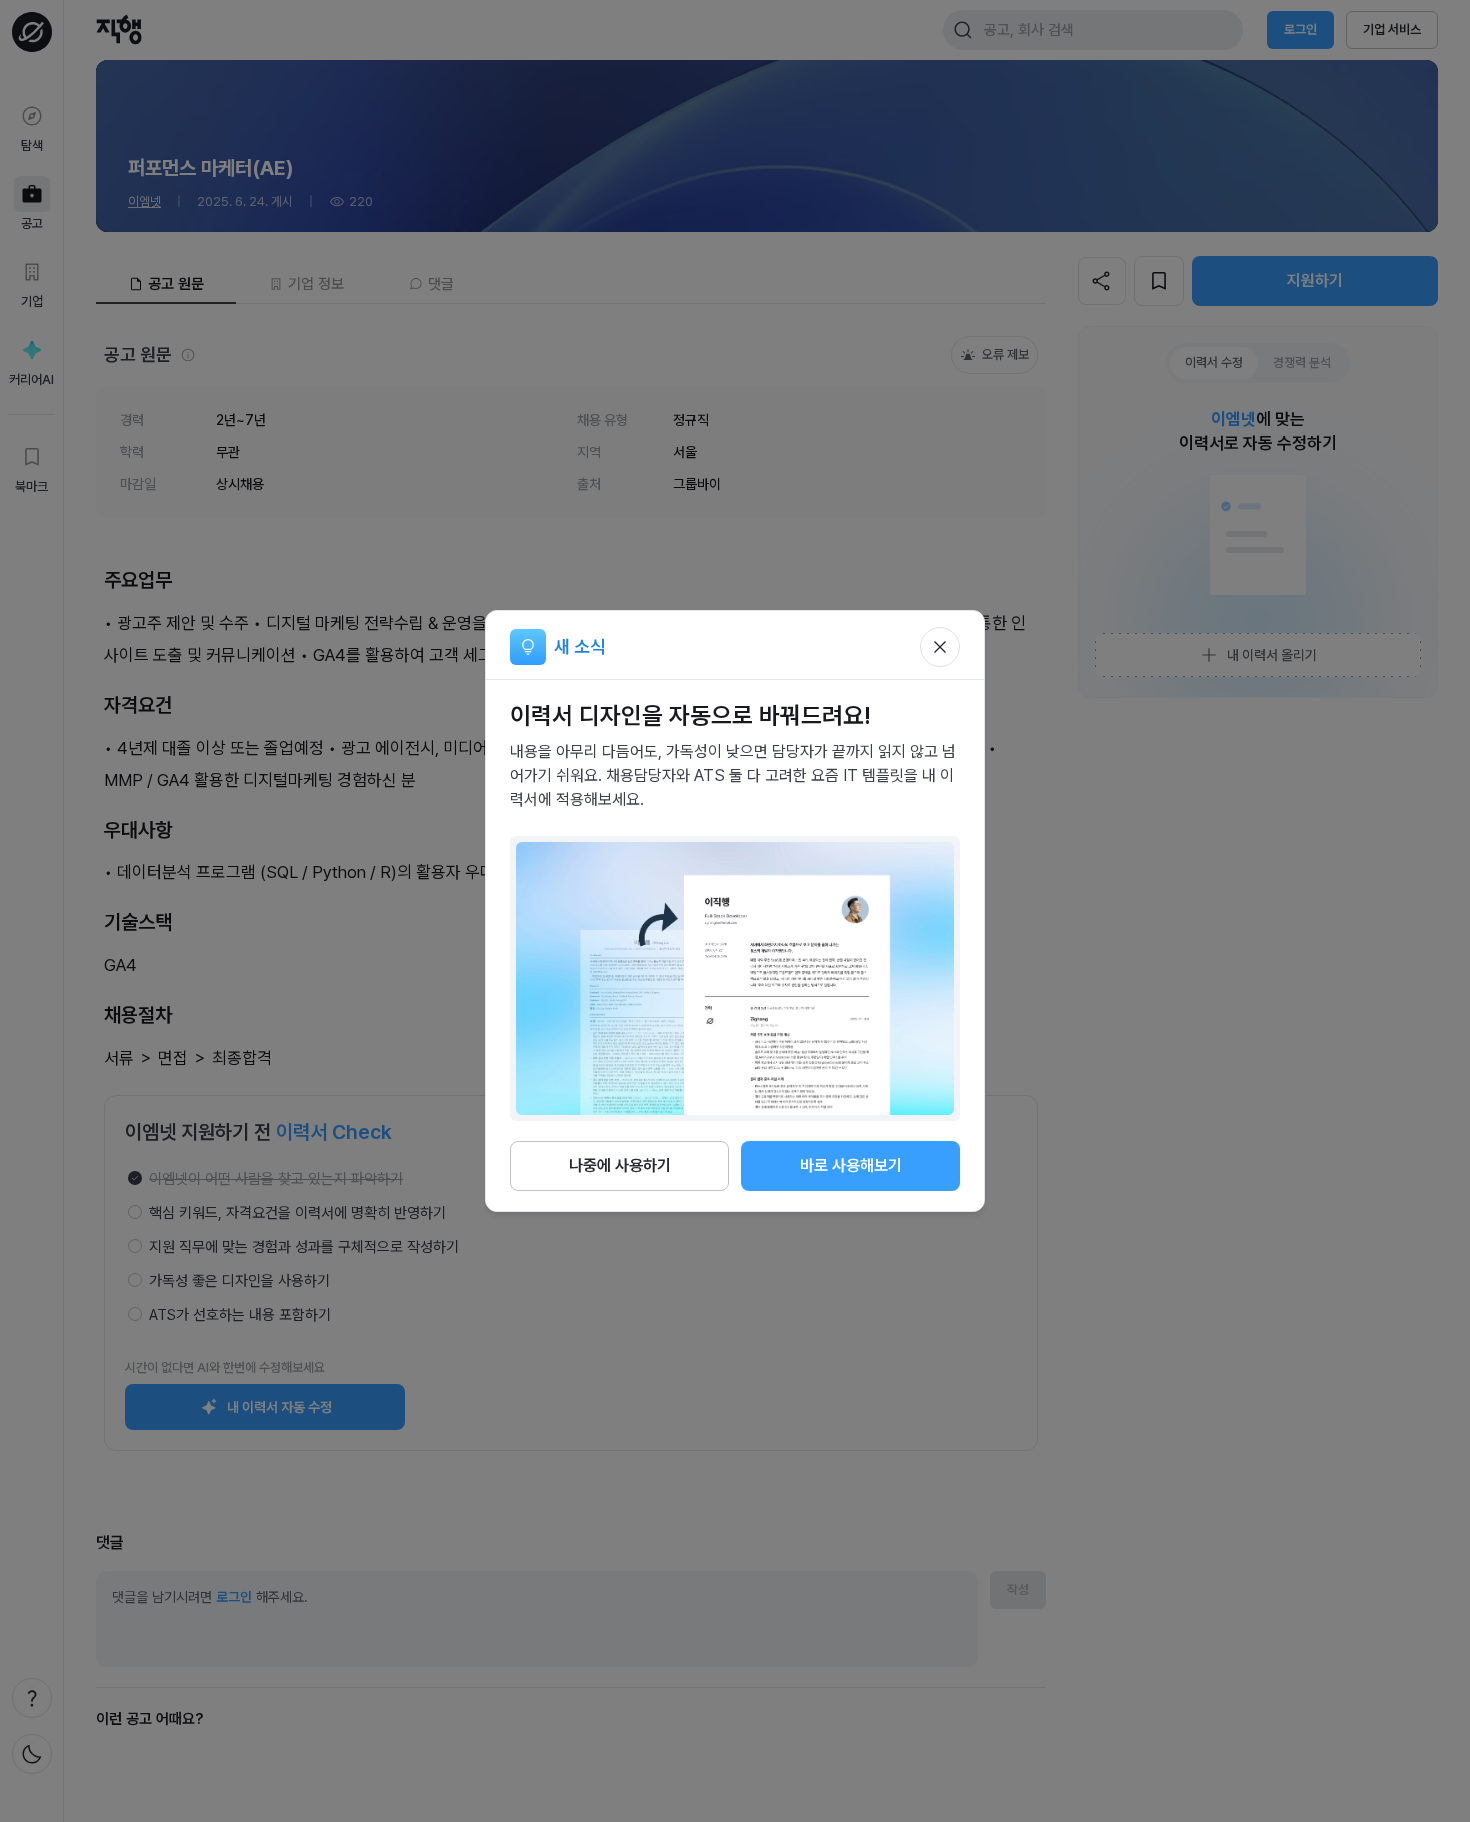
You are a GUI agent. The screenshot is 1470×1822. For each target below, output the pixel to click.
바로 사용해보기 (851, 1165)
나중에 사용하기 (620, 1165)
